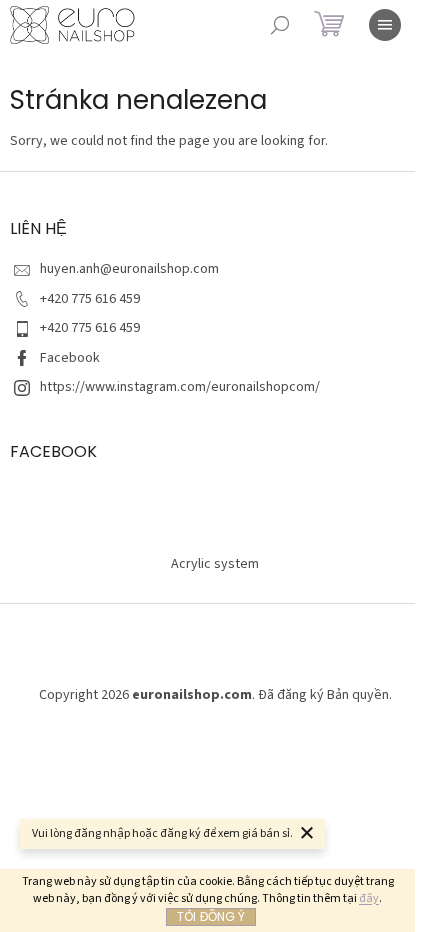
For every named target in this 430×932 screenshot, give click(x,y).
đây (369, 898)
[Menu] (385, 25)
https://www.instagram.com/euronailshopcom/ (180, 387)
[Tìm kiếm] (280, 25)
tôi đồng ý (211, 916)
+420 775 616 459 (90, 299)
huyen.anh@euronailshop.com (129, 269)
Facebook (70, 358)
